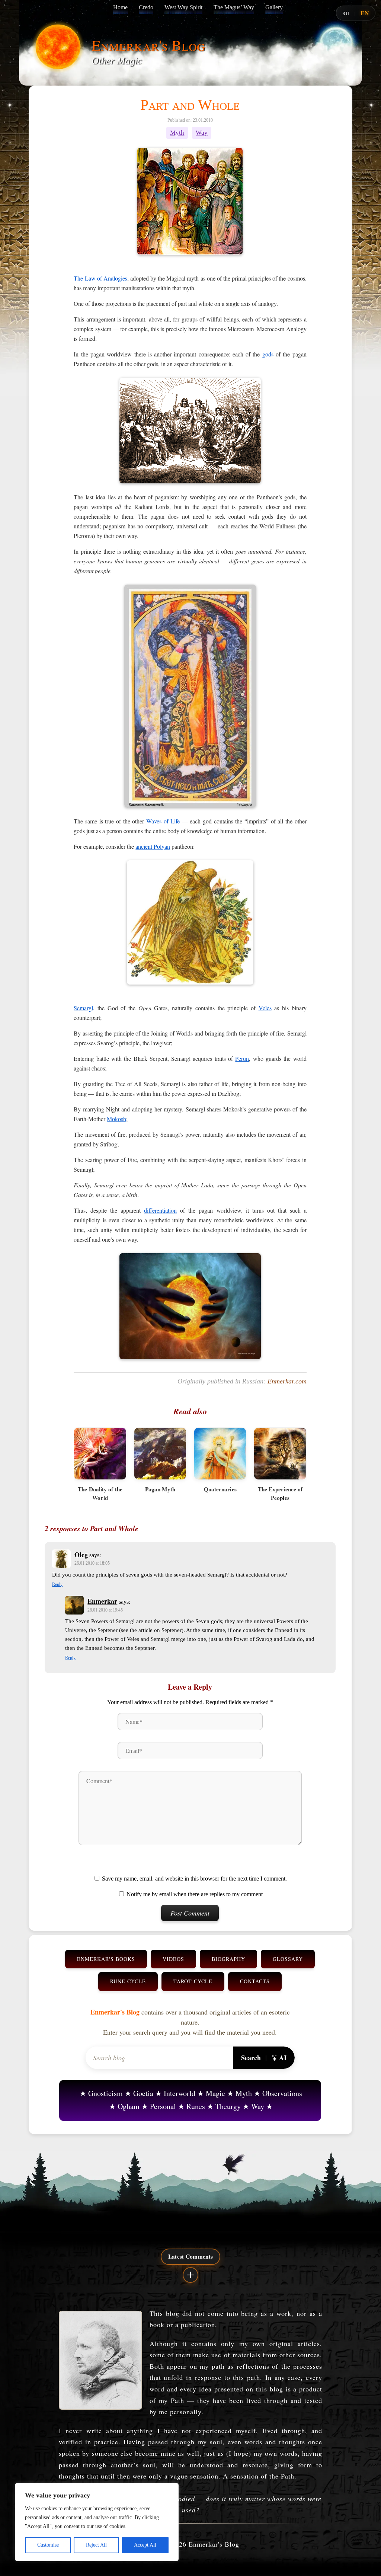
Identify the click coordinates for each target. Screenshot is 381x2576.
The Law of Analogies (100, 278)
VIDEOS (173, 1959)
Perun (242, 1058)
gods (268, 354)
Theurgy (228, 2106)
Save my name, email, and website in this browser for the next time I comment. (194, 1879)
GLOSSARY (288, 1959)
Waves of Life (163, 821)
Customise (48, 2545)
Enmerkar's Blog (148, 45)
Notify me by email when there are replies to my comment (195, 1894)
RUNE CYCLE (128, 1981)
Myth (177, 133)
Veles (265, 1008)
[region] (97, 2522)
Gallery (274, 7)
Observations (282, 2093)
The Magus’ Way (234, 7)
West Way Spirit (183, 7)
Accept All (145, 2545)
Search (251, 2058)
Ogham (129, 2106)
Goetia (143, 2093)
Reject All (96, 2545)
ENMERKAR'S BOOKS (106, 1959)
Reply (57, 1584)
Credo (146, 7)
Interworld (180, 2093)
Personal (163, 2106)
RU (346, 13)
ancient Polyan (153, 846)
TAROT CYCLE (193, 1981)
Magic (215, 2093)
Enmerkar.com (287, 1381)
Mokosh (116, 1119)
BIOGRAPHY (228, 1959)
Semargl (83, 1008)
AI (283, 2058)
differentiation (160, 1210)
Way (202, 133)
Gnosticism (105, 2093)
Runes (196, 2106)
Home (120, 7)
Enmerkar (102, 1601)
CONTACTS (255, 1981)
